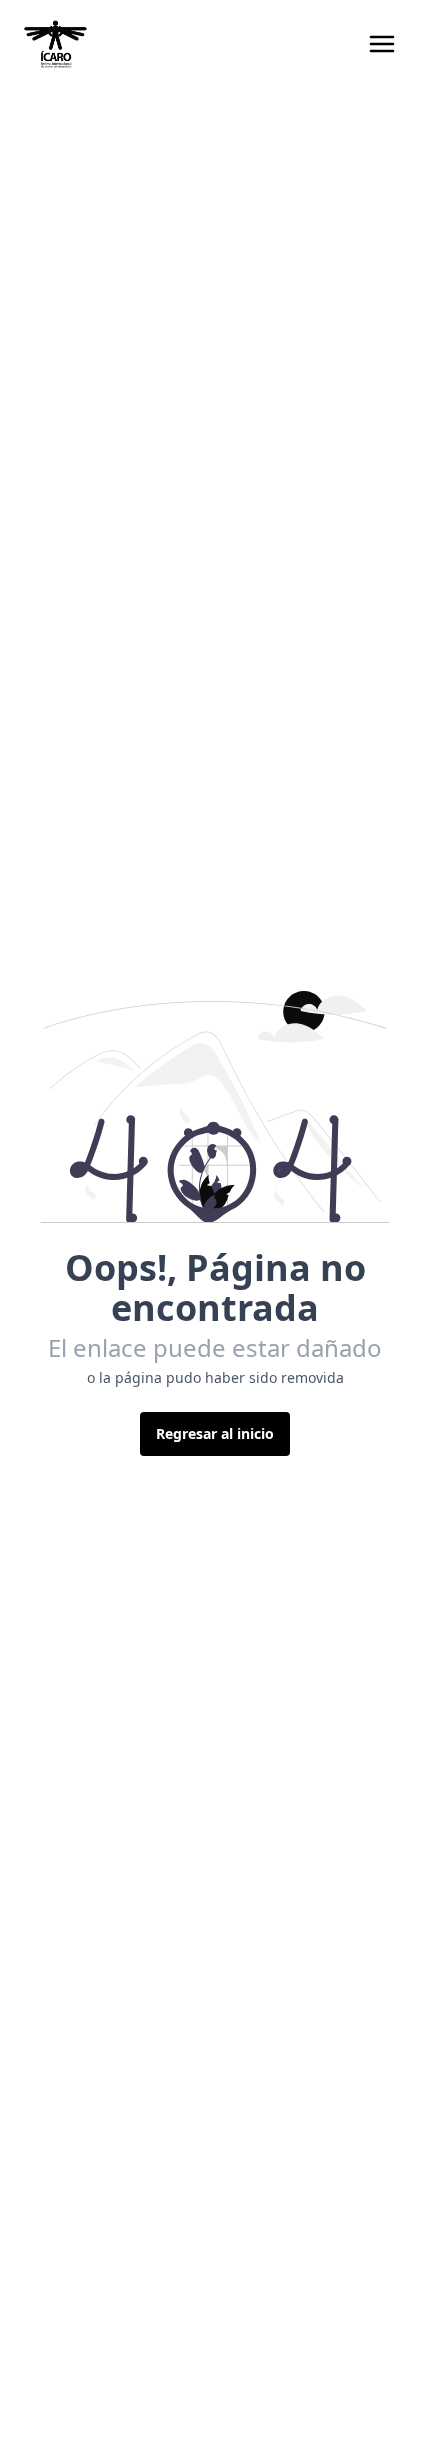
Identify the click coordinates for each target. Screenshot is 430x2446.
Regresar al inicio (215, 1433)
